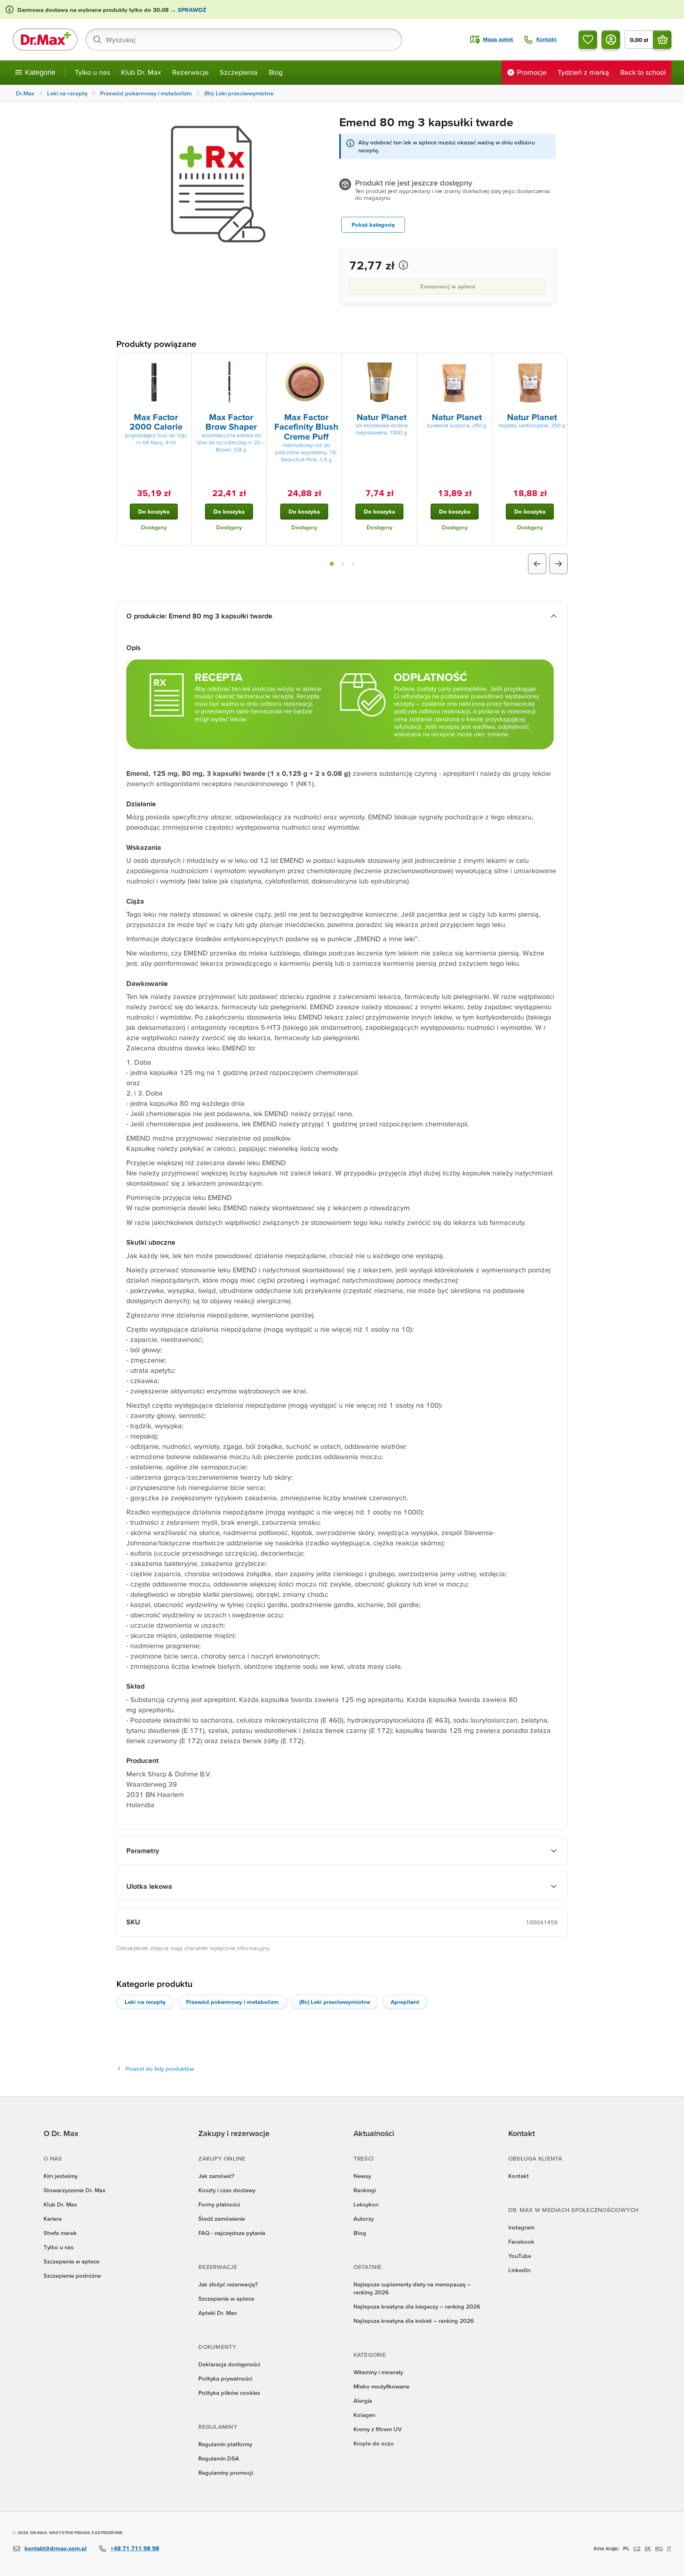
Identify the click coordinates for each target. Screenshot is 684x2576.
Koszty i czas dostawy (227, 2190)
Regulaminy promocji (226, 2473)
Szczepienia (239, 72)
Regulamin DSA (219, 2458)
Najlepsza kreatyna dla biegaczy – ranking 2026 (417, 2306)
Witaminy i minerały (378, 2372)
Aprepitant (405, 2002)
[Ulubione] (588, 40)
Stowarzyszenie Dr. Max (74, 2190)
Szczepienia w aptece (71, 2261)
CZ (637, 2548)
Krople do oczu (373, 2443)
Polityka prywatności (225, 2378)
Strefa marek (60, 2233)
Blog (276, 72)
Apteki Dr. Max (218, 2313)
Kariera (53, 2219)
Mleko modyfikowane (381, 2386)
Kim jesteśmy (61, 2176)
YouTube (520, 2256)
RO (659, 2548)
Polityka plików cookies (229, 2393)
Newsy (362, 2176)
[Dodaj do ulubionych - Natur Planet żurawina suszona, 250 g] (483, 363)
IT (669, 2548)
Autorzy (364, 2219)
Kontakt (519, 2176)
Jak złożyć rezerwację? (228, 2284)
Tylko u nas (92, 72)
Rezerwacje (190, 72)
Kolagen (364, 2415)
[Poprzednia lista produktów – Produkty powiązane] (537, 564)
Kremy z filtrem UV (378, 2429)
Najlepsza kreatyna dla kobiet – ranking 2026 (414, 2321)
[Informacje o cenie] (403, 265)
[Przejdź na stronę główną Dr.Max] (45, 40)
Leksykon (366, 2204)
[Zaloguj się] (611, 40)
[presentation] (154, 382)
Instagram (521, 2227)
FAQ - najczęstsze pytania (232, 2233)
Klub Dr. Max (141, 72)
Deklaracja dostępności (229, 2364)
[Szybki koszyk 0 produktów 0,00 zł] (662, 40)
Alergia (363, 2401)
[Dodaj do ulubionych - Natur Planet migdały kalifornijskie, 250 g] (559, 363)
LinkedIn (519, 2270)
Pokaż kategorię (373, 225)
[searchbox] (244, 40)
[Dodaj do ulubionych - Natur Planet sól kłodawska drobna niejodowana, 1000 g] (408, 363)
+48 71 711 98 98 (135, 2548)
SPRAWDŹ (191, 10)
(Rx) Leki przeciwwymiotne (335, 2002)
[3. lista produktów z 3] (353, 564)
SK (648, 2548)
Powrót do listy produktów (160, 2069)
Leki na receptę (145, 2002)
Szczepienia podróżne (72, 2276)
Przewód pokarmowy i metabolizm (232, 2002)
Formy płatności (219, 2204)
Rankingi (365, 2190)
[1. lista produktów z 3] (332, 564)
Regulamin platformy (225, 2444)
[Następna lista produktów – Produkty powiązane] (559, 564)
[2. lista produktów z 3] (343, 564)
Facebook (521, 2241)
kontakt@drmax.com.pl (56, 2548)
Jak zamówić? (216, 2176)
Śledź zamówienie (222, 2219)
